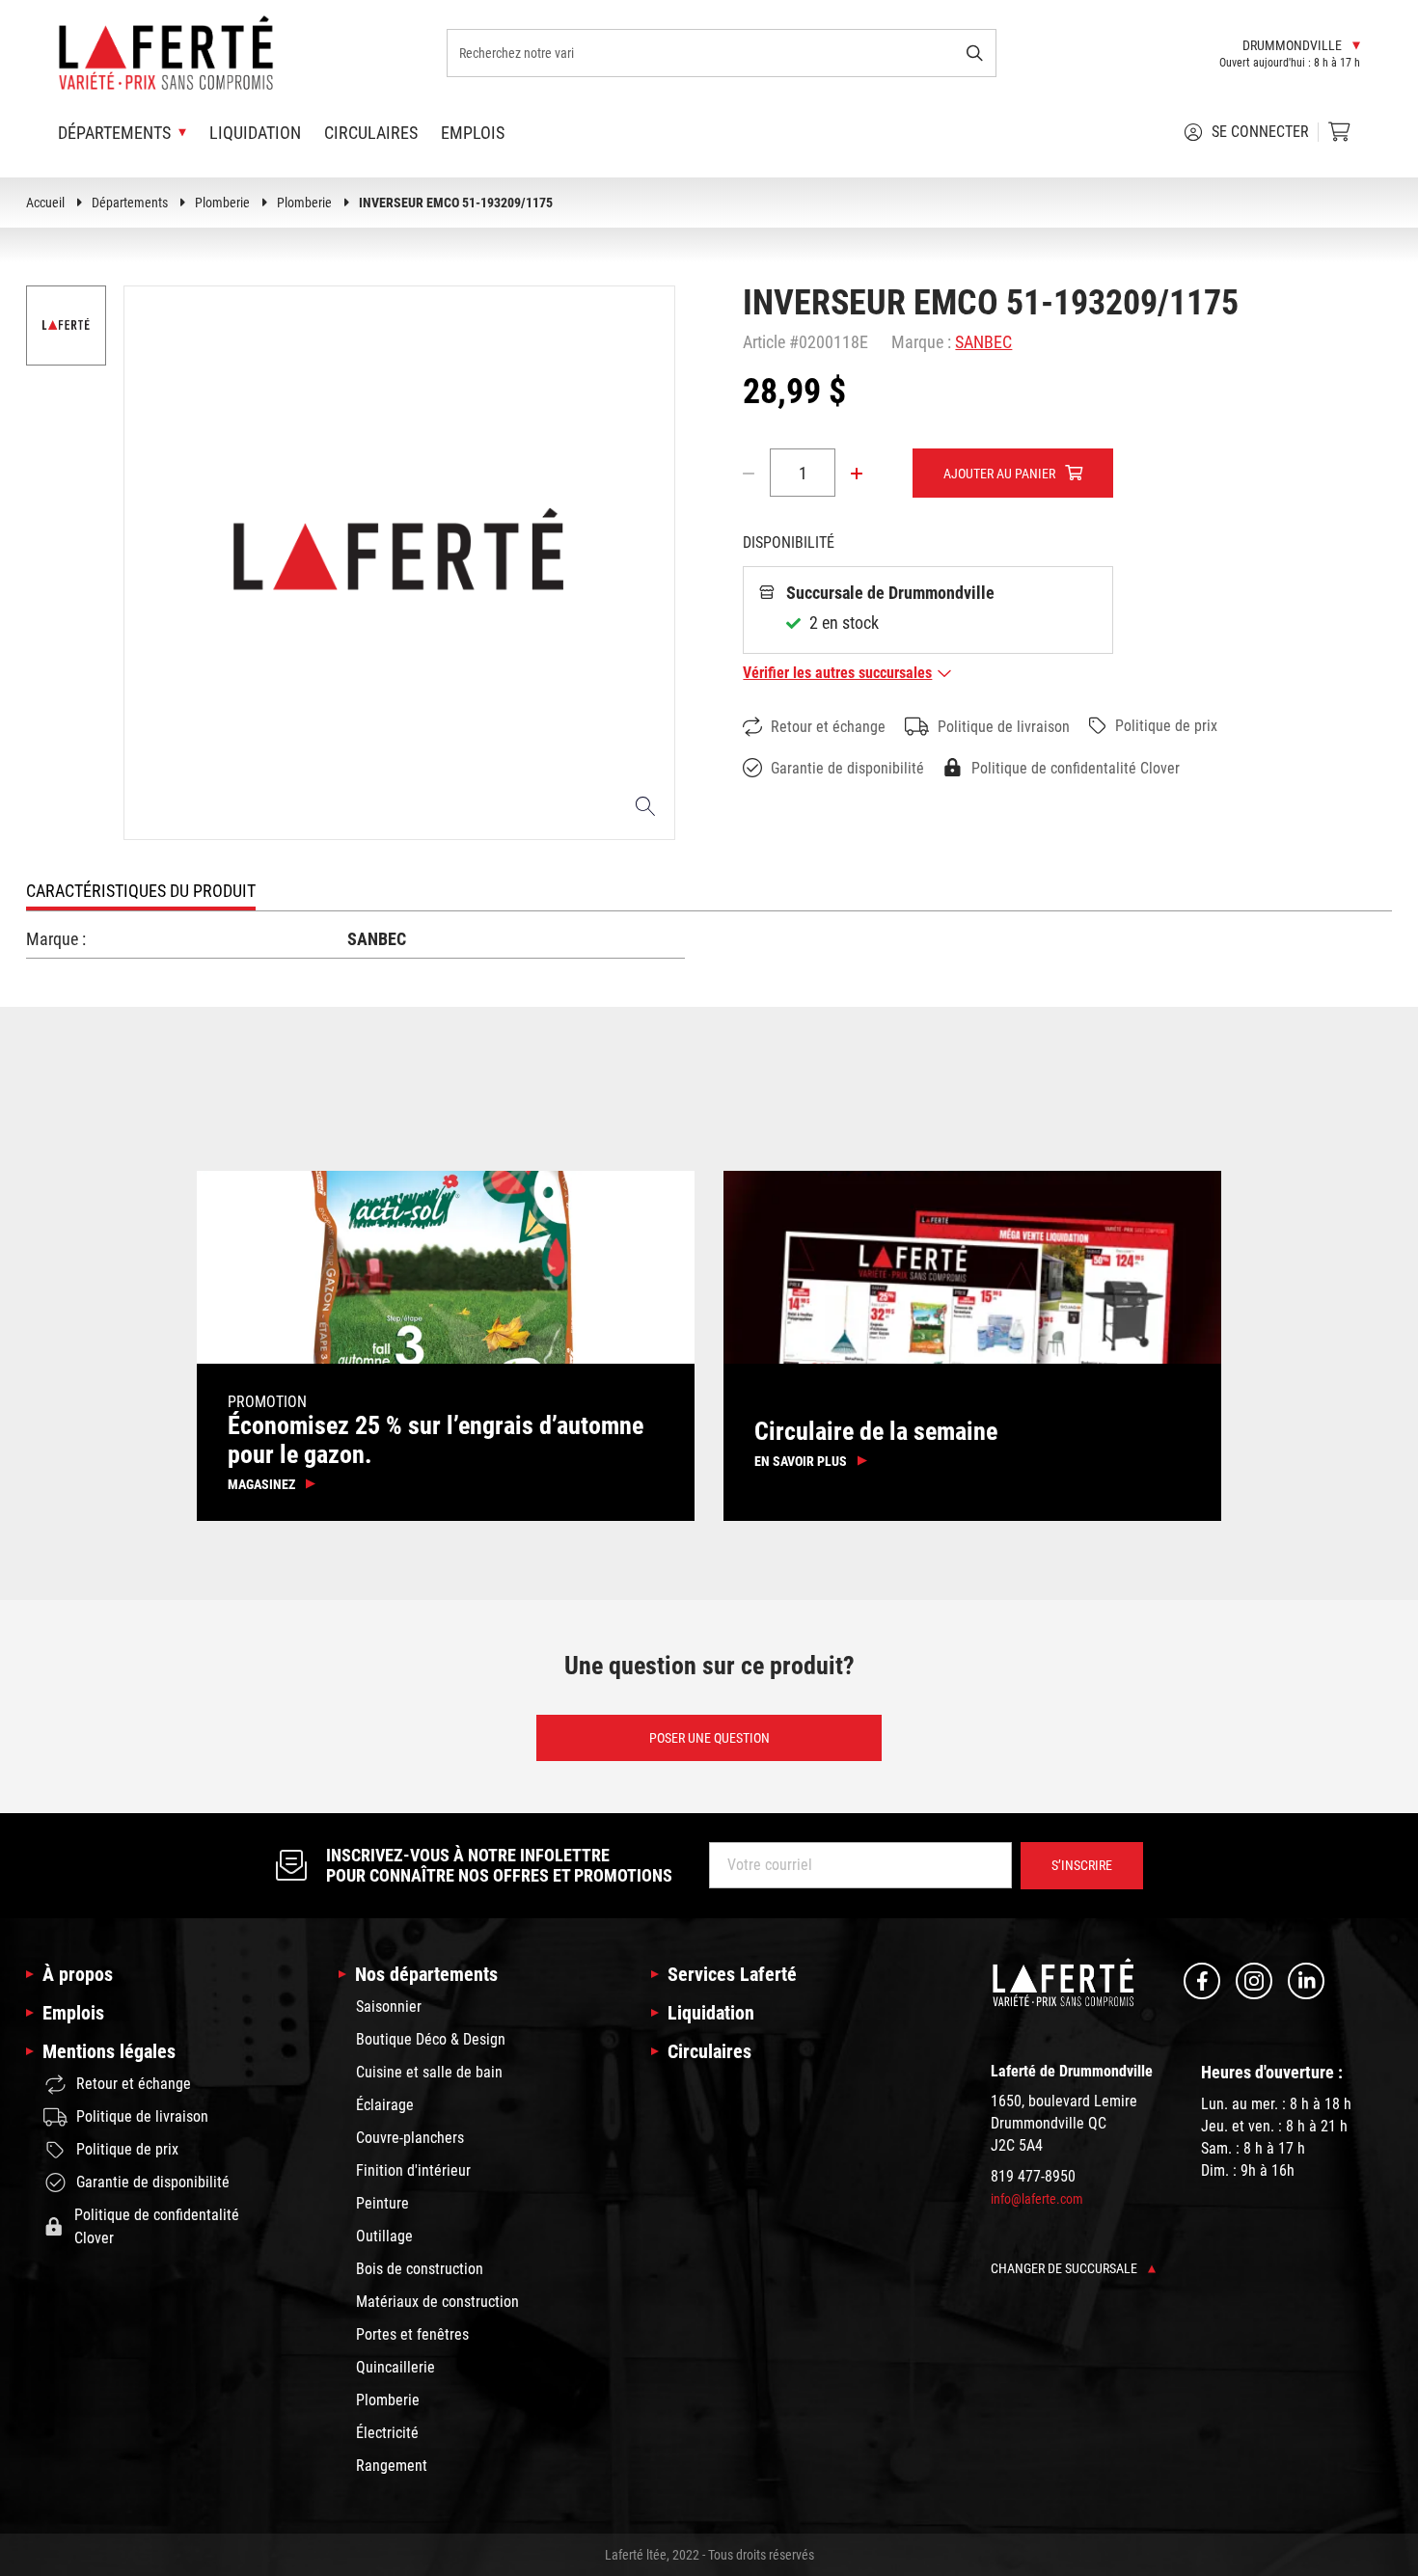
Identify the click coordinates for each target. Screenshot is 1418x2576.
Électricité (387, 2433)
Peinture (382, 2203)
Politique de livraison (1004, 727)
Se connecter (1260, 132)
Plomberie (222, 203)
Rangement (392, 2466)
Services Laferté (732, 1974)
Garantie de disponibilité (847, 768)
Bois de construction (420, 2269)
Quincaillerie (395, 2367)
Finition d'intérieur (413, 2170)
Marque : (921, 342)
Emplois (473, 133)
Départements (130, 203)
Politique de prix (1166, 726)
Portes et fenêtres (412, 2334)
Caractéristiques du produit (141, 891)
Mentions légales (109, 2051)
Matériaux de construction (437, 2302)
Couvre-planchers (410, 2138)
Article (764, 342)
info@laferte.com (1037, 2199)
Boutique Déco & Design (431, 2039)
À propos (78, 1974)
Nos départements (426, 1974)
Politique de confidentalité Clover (1076, 768)
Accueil (45, 203)
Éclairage (385, 2105)
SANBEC (983, 342)
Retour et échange (828, 727)
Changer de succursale (1065, 2268)
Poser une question (709, 1738)
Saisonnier (389, 2007)
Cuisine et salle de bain (429, 2072)
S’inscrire (1082, 1865)
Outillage (384, 2236)
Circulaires (371, 133)
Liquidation (255, 133)
